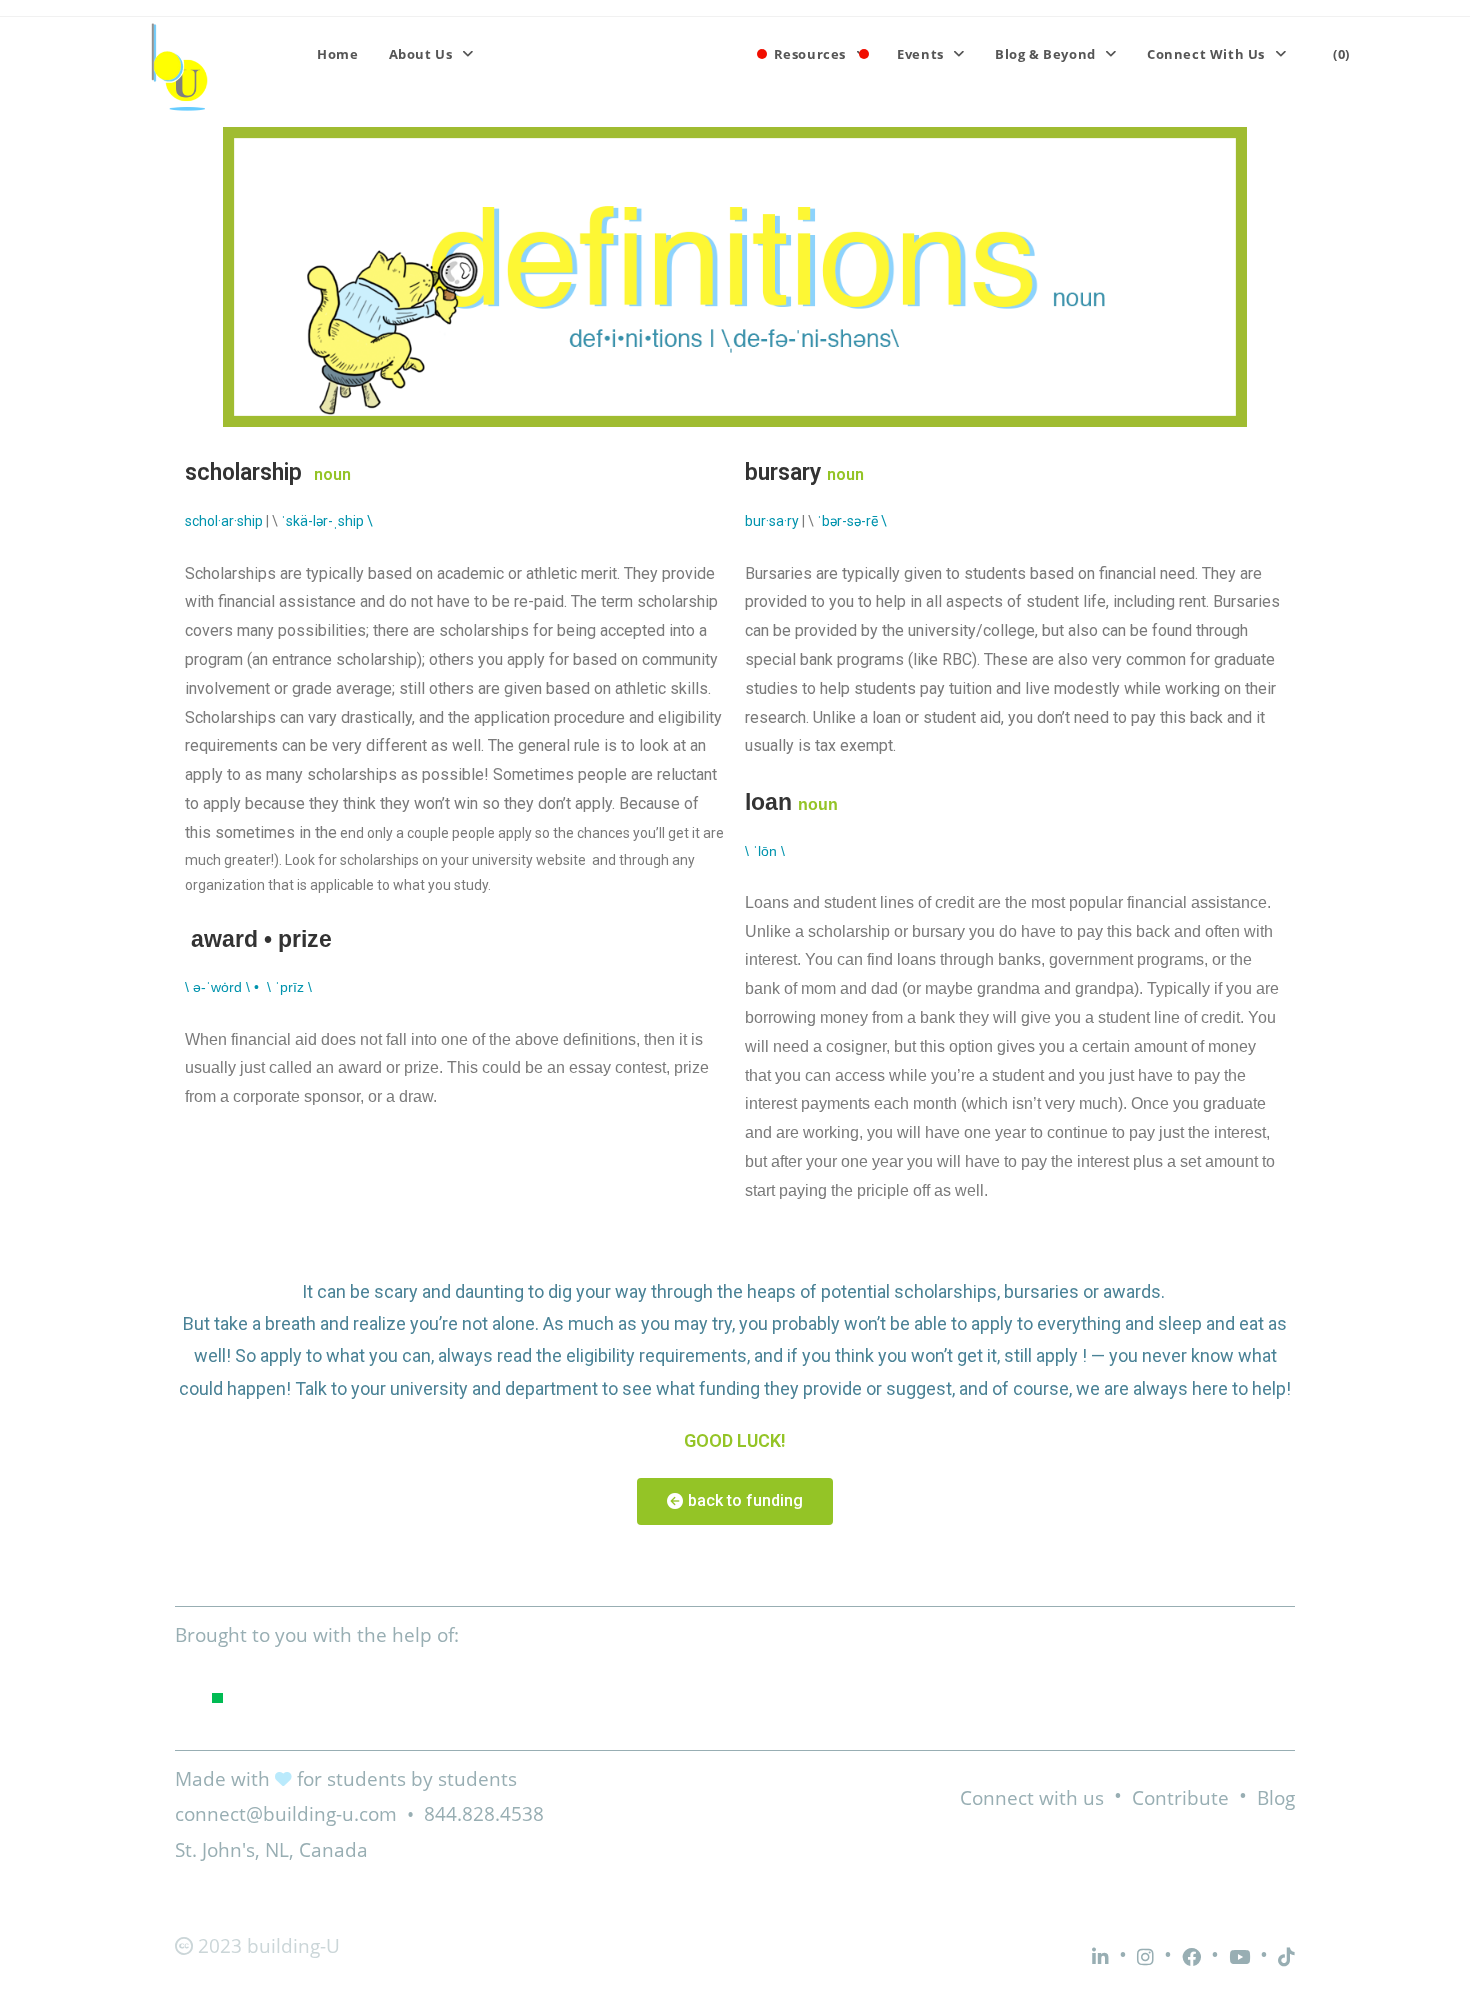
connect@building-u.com (286, 1814)
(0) (1341, 54)
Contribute (1180, 1798)
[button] (735, 1501)
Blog (1276, 1798)
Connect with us (1032, 1798)
